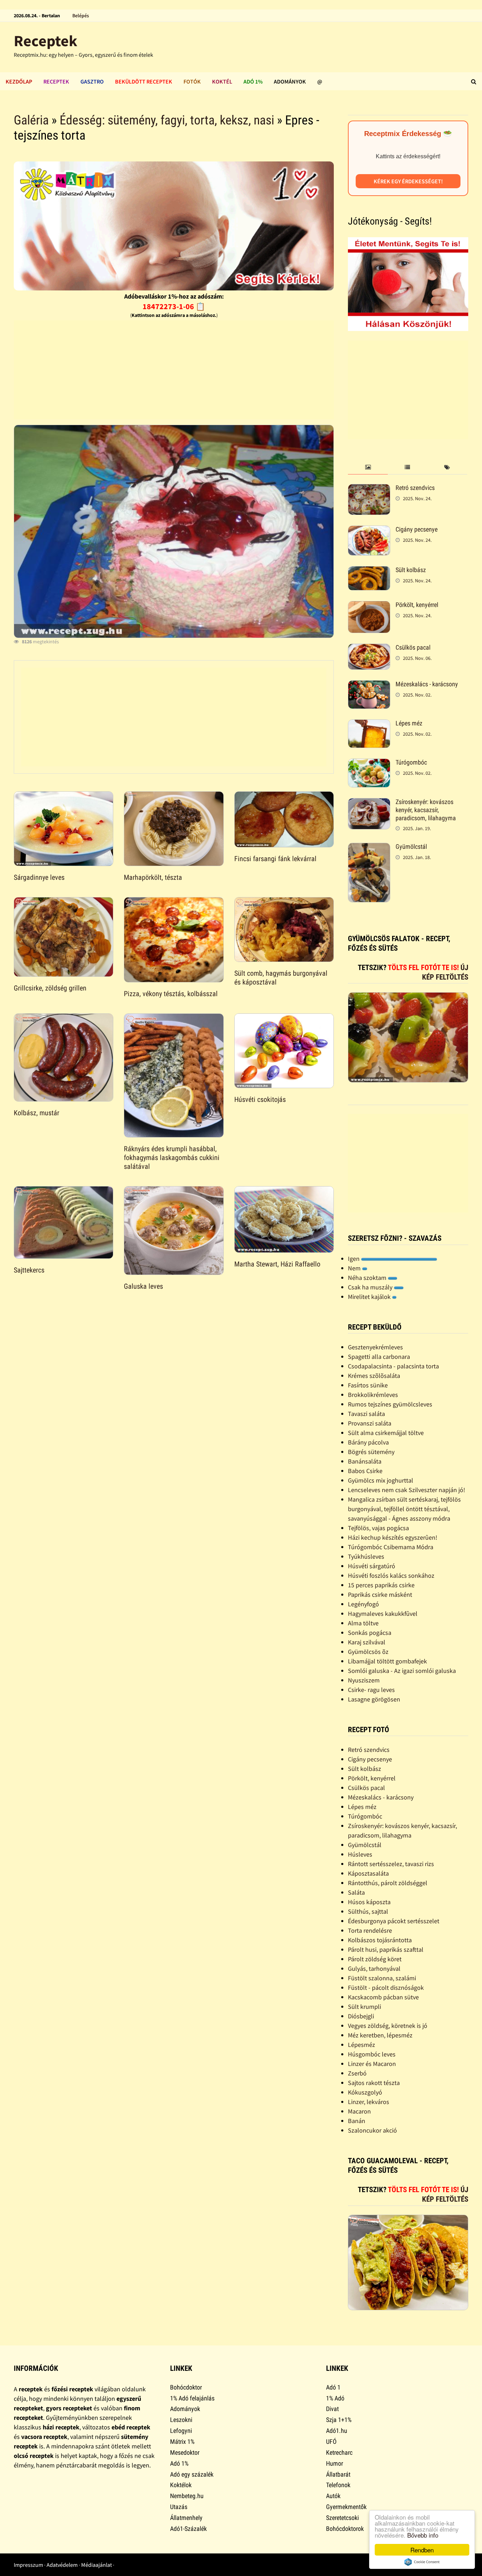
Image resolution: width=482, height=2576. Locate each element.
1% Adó (335, 2398)
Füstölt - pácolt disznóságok (386, 1988)
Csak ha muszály (371, 1287)
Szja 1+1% (339, 2420)
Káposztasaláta (368, 1873)
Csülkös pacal (413, 647)
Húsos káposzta (369, 1902)
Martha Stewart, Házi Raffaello (277, 1264)
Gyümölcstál (411, 847)
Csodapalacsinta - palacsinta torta (393, 1366)
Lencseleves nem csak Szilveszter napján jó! (406, 1490)
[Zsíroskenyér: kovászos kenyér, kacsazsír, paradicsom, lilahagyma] (369, 803)
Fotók (192, 81)
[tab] (368, 468)
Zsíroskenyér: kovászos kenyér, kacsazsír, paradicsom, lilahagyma (426, 810)
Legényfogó (363, 1604)
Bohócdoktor (186, 2387)
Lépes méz (409, 723)
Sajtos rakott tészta (374, 2083)
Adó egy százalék (192, 2474)
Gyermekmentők (346, 2507)
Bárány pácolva (368, 1442)
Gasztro (92, 81)
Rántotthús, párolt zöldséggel (388, 1883)
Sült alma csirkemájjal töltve (386, 1433)
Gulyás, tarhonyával (374, 1968)
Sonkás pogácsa (370, 1633)
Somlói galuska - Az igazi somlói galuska (402, 1671)
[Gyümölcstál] (369, 848)
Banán (357, 2121)
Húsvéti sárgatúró (372, 1566)
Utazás (179, 2507)
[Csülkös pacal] (369, 648)
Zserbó (357, 2073)
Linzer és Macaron (372, 2064)
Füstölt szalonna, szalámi (382, 1978)
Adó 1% (253, 81)
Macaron (359, 2111)
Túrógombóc (411, 762)
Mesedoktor (185, 2452)
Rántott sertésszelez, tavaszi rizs (391, 1864)
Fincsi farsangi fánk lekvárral (275, 859)
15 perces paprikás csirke (381, 1585)
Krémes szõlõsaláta (374, 1376)
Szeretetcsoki (342, 2518)
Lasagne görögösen (374, 1699)
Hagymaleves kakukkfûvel (383, 1614)
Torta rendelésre (370, 1930)
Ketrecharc (339, 2452)
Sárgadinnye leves (39, 877)
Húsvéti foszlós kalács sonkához (391, 1575)
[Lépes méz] (369, 724)
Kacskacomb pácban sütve (383, 1997)
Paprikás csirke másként (380, 1594)
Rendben (422, 2550)
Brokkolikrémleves (373, 1395)
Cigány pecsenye (417, 529)
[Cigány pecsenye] (369, 530)
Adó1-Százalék (188, 2529)
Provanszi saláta (370, 1423)
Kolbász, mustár (37, 1113)
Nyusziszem (364, 1680)
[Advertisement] (173, 370)
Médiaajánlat (97, 2565)
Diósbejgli (361, 2016)
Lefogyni (181, 2431)
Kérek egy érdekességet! (408, 181)
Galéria (31, 120)
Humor (335, 2463)
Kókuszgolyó (365, 2092)
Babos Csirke (365, 1471)
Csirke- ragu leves (371, 1690)
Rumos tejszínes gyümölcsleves (390, 1404)
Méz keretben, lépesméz (380, 2035)
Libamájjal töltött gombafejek (387, 1661)
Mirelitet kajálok (370, 1297)
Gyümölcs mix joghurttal (381, 1480)
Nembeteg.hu (187, 2496)
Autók (333, 2496)
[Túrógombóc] (369, 763)
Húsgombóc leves (372, 2054)
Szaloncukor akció (372, 2130)
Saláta (356, 1892)
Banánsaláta (365, 1461)
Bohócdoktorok (345, 2529)
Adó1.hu (337, 2431)
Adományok (290, 81)
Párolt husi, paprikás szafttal (386, 1949)
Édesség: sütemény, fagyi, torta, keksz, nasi (167, 120)
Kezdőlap (19, 81)
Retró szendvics (415, 488)
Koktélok (181, 2485)
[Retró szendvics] (369, 489)
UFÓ (331, 2442)
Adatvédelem (62, 2565)
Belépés (81, 16)
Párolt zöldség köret (375, 1959)
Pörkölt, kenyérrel (417, 605)
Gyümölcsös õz (368, 1652)
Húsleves (360, 1854)
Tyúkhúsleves (366, 1556)
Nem (355, 1268)
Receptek (46, 41)
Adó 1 (333, 2387)
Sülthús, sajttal (368, 1911)
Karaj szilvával (367, 1642)
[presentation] (368, 468)
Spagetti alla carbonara (379, 1357)
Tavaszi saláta (366, 1414)
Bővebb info (423, 2535)
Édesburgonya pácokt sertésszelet (394, 1921)
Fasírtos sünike (368, 1385)
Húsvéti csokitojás (260, 1099)
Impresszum (28, 2565)
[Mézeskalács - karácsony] (369, 685)
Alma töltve (363, 1623)
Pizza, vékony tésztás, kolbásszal (171, 994)
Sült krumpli (364, 2007)
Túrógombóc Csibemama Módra (391, 1547)
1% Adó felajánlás (192, 2398)
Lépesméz (361, 2045)
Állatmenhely (186, 2518)
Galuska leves (143, 1286)
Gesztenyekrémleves (375, 1347)
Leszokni (181, 2420)
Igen (354, 1259)
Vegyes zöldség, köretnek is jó (388, 2026)
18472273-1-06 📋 (174, 306)
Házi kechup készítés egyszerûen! (393, 1537)
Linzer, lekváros (369, 2102)
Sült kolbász (411, 570)
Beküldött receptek (144, 81)
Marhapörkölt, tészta (153, 877)
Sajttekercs (29, 1270)
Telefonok (338, 2485)
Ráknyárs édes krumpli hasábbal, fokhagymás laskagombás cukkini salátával (172, 1158)
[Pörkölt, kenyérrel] (369, 606)
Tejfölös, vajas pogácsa (378, 1528)
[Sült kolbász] (369, 571)
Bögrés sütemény (371, 1452)
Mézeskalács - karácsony (427, 684)
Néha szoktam (368, 1278)
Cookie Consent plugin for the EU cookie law (422, 2562)
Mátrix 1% (182, 2442)
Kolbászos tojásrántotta (380, 1940)
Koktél (222, 81)
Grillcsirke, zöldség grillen (50, 988)
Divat (332, 2409)
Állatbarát (338, 2474)
